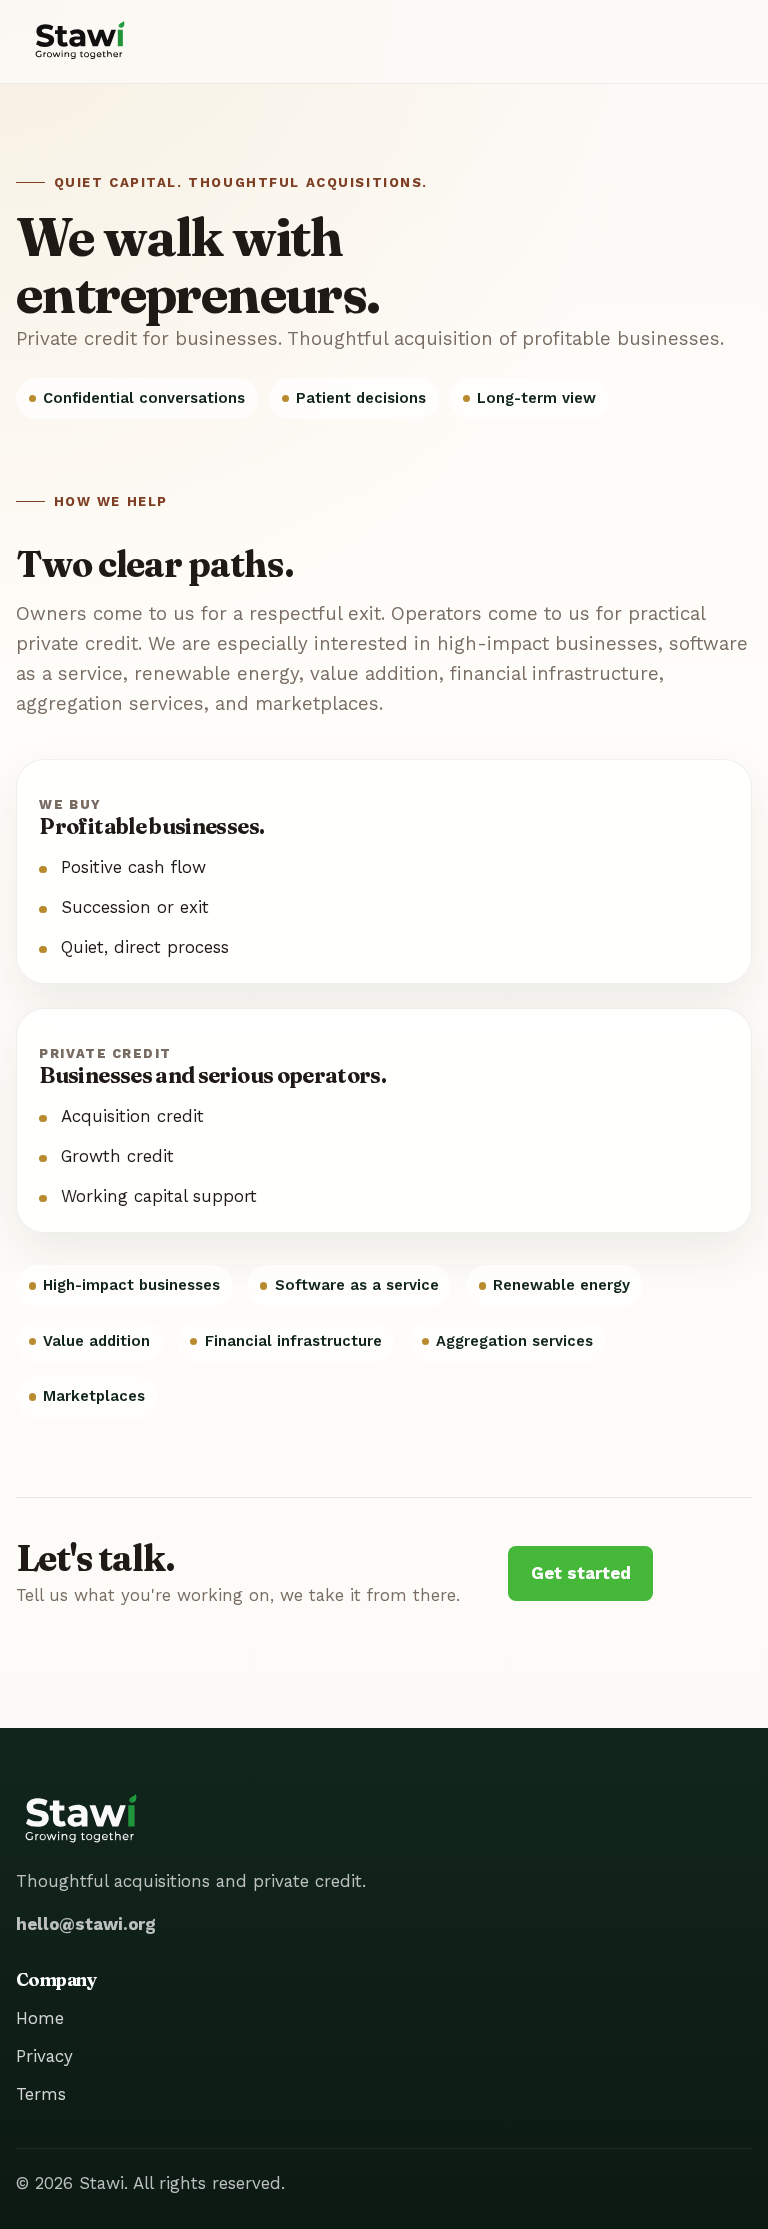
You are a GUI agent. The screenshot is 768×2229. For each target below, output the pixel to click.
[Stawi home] (80, 41)
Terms (41, 2094)
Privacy (44, 2056)
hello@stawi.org (86, 1924)
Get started (581, 1573)
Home (40, 2018)
